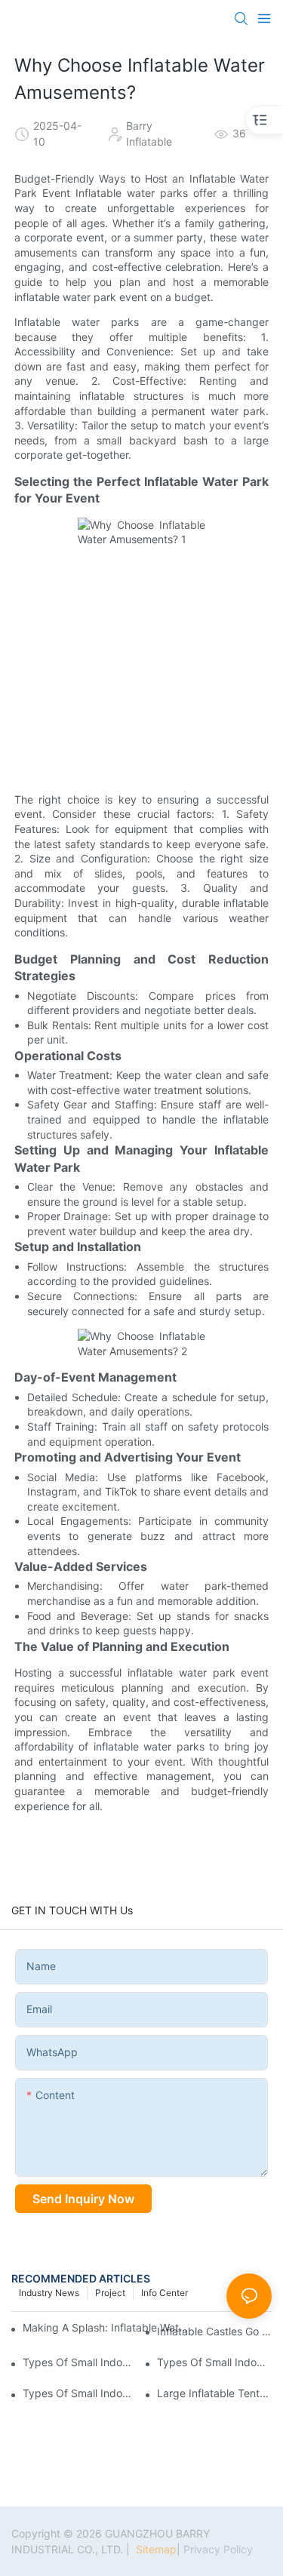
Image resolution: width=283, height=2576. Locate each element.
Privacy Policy (218, 2549)
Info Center (165, 2293)
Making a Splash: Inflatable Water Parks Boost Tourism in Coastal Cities (108, 2327)
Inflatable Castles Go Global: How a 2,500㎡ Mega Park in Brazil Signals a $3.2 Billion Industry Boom (214, 2331)
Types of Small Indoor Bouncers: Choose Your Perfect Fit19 (214, 2362)
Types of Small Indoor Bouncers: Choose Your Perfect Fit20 (80, 2362)
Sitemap (155, 2549)
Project (110, 2293)
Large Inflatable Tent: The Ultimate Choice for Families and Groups (214, 2393)
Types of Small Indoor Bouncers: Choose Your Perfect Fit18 (80, 2393)
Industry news (49, 2293)
